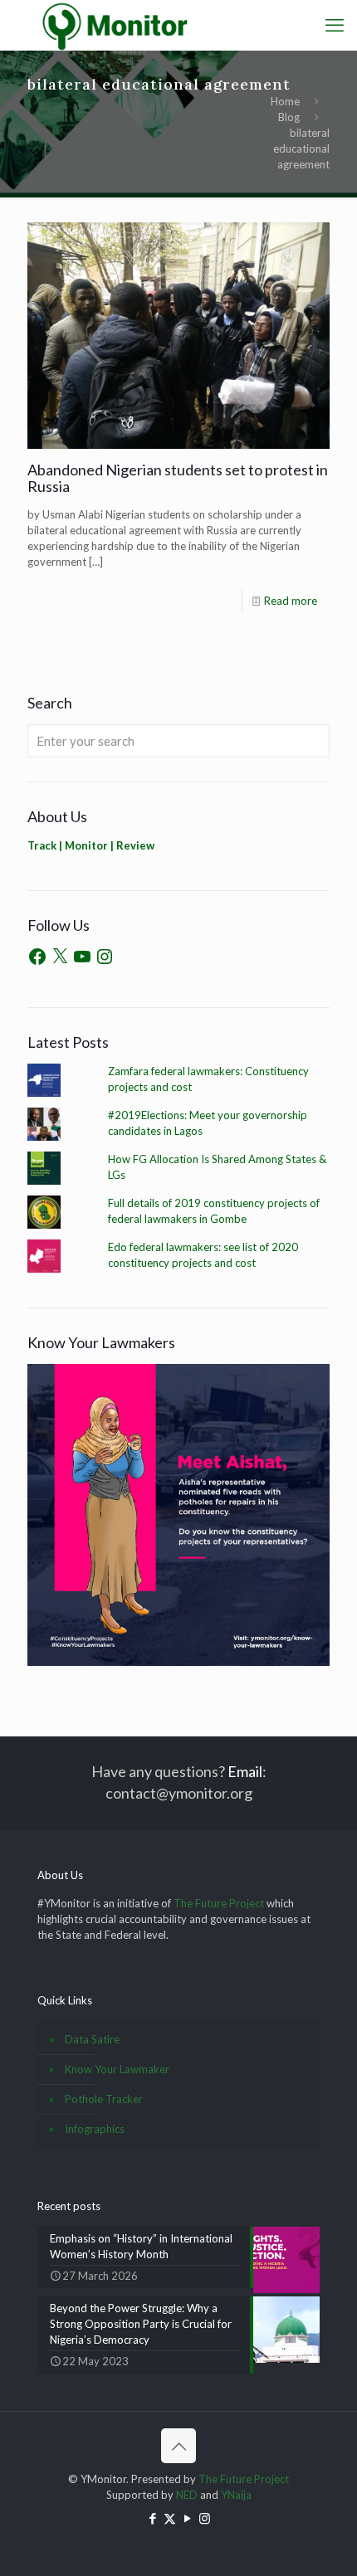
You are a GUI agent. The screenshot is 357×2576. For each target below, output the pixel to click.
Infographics (95, 2129)
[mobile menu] (335, 25)
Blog (289, 117)
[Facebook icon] (152, 2518)
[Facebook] (37, 957)
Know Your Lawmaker (117, 2069)
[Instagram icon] (205, 2518)
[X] (60, 957)
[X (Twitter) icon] (170, 2518)
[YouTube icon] (187, 2518)
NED (187, 2495)
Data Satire (92, 2039)
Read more (291, 601)
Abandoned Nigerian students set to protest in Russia (178, 478)
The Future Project (219, 1903)
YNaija (236, 2495)
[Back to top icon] (178, 2446)
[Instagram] (105, 957)
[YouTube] (82, 957)
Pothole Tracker (104, 2099)
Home (285, 101)
